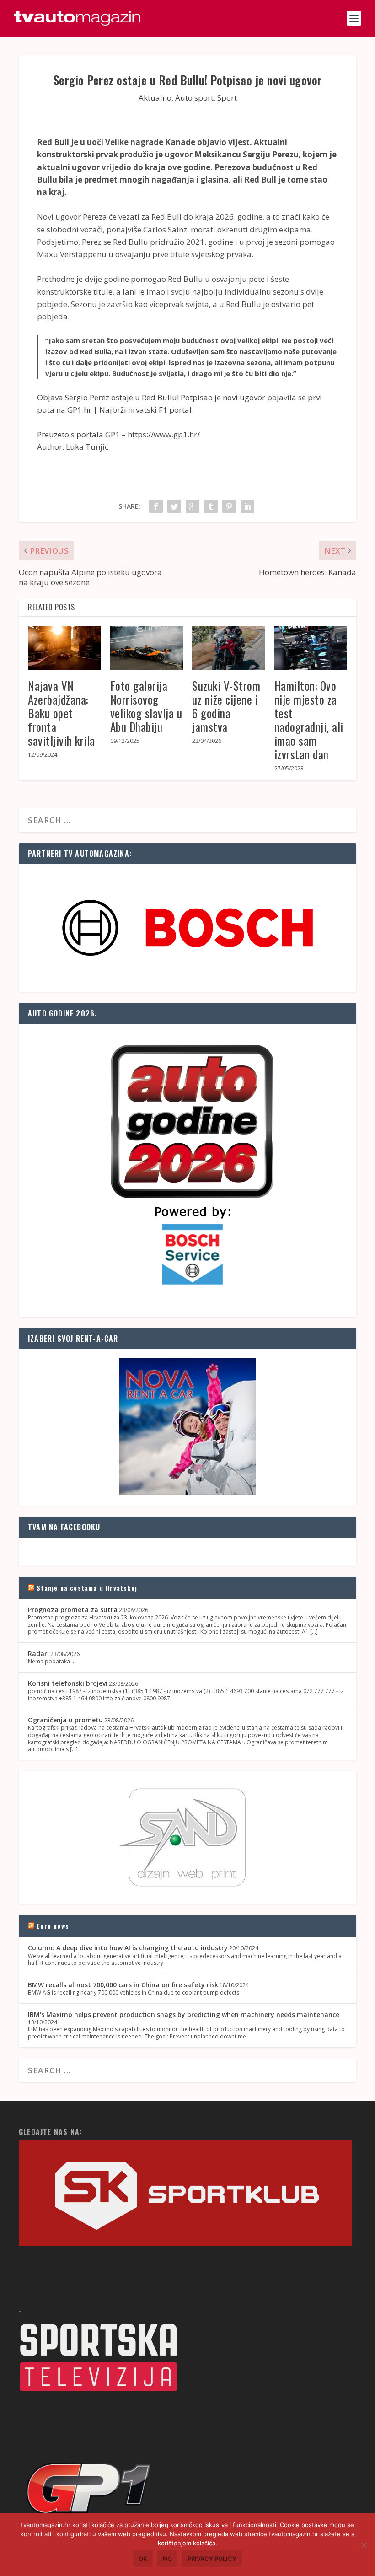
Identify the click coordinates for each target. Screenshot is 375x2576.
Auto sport (194, 98)
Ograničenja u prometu (65, 1720)
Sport (227, 98)
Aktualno (155, 98)
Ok (143, 2559)
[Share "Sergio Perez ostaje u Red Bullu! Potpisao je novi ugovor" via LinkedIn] (247, 506)
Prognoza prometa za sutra (73, 1610)
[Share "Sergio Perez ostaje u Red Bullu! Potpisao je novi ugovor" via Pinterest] (229, 506)
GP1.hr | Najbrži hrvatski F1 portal (129, 410)
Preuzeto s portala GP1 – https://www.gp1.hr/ (118, 434)
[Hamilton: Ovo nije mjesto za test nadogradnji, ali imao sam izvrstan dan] (311, 648)
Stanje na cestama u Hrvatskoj (87, 1588)
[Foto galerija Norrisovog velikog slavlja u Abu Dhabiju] (147, 648)
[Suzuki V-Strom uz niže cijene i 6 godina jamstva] (229, 648)
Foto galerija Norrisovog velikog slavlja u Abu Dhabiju (146, 706)
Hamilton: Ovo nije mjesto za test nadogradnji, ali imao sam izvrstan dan (309, 720)
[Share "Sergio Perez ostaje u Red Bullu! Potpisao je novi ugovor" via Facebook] (156, 506)
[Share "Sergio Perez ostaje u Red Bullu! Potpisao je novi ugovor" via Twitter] (174, 506)
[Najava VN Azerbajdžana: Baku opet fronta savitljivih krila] (64, 648)
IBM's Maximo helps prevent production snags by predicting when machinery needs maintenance (184, 2014)
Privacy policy (212, 2559)
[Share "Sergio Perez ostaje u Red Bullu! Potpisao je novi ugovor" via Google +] (193, 506)
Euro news (53, 1926)
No (167, 2559)
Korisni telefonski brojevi (68, 1683)
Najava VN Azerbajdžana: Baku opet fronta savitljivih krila (62, 713)
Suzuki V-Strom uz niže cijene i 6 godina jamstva (226, 706)
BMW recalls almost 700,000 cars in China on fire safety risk (123, 1985)
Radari (38, 1654)
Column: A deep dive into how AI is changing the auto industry (128, 1948)
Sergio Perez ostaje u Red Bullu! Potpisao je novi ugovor (165, 397)
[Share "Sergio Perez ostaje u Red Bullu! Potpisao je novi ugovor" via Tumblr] (211, 506)
